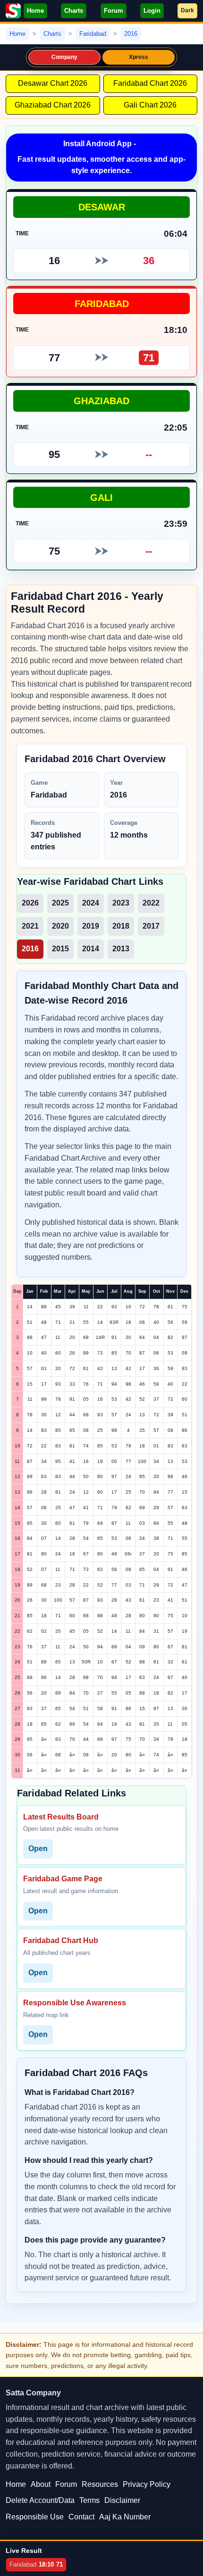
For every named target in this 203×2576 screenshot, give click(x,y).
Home (35, 11)
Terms (89, 2500)
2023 (121, 903)
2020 (60, 926)
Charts (74, 11)
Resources (100, 2484)
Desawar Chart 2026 (53, 83)
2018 (121, 926)
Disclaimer (122, 2500)
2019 (91, 926)
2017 (151, 926)
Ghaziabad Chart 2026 (53, 105)
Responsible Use (35, 2517)
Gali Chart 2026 (150, 105)
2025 (60, 903)
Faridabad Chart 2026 (150, 83)
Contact (81, 2517)
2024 (91, 903)
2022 (151, 903)
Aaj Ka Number (125, 2517)
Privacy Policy (147, 2484)
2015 (60, 949)
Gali (101, 497)
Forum (114, 11)
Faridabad (102, 303)
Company (65, 57)
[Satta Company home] (13, 11)
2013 (121, 949)
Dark (187, 10)
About (41, 2484)
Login (152, 11)
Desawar (102, 207)
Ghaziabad (101, 401)
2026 (30, 903)
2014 (91, 949)
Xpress (139, 57)
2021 (30, 926)
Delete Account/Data (40, 2500)
